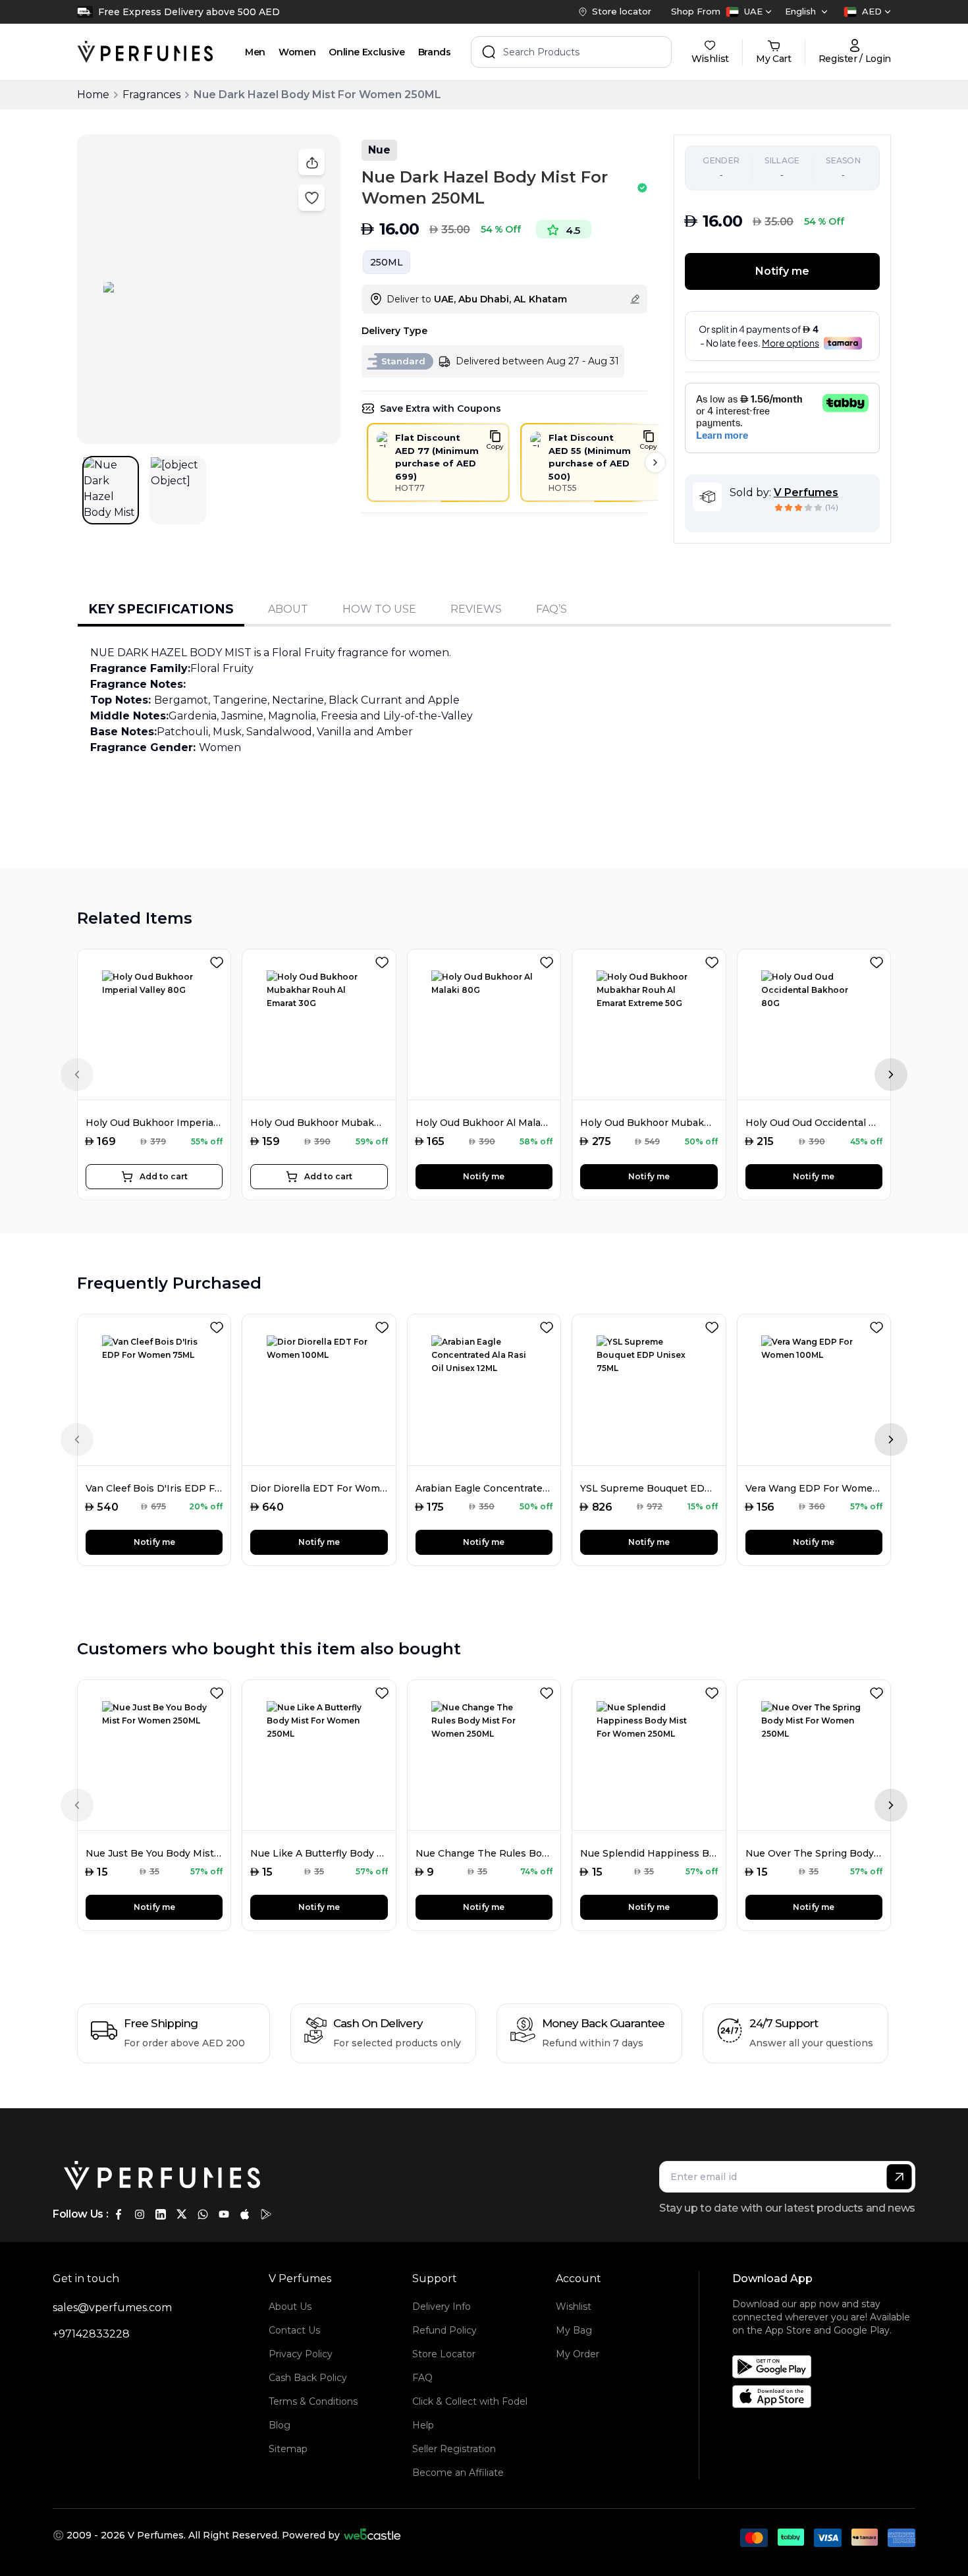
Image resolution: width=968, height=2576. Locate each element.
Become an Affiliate (458, 2473)
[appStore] (245, 2214)
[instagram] (140, 2214)
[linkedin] (161, 2214)
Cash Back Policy (308, 2378)
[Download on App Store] (828, 2396)
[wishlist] (219, 960)
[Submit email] (899, 2177)
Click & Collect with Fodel (470, 2401)
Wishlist (574, 2307)
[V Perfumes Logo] (145, 52)
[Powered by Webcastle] (372, 2535)
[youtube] (224, 2214)
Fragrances (151, 95)
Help (423, 2425)
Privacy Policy (301, 2354)
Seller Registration (454, 2449)
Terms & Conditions (313, 2401)
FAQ (422, 2378)
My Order (578, 2354)
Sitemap (288, 2449)
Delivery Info (442, 2307)
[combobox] (749, 12)
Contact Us (294, 2330)
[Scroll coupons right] (655, 462)
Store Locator (444, 2354)
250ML (387, 262)
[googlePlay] (266, 2214)
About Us (290, 2307)
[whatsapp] (203, 2214)
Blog (280, 2425)
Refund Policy (444, 2330)
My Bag (574, 2330)
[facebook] (119, 2214)
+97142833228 (91, 2334)
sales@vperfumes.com (112, 2308)
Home (93, 95)
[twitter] (182, 2214)
